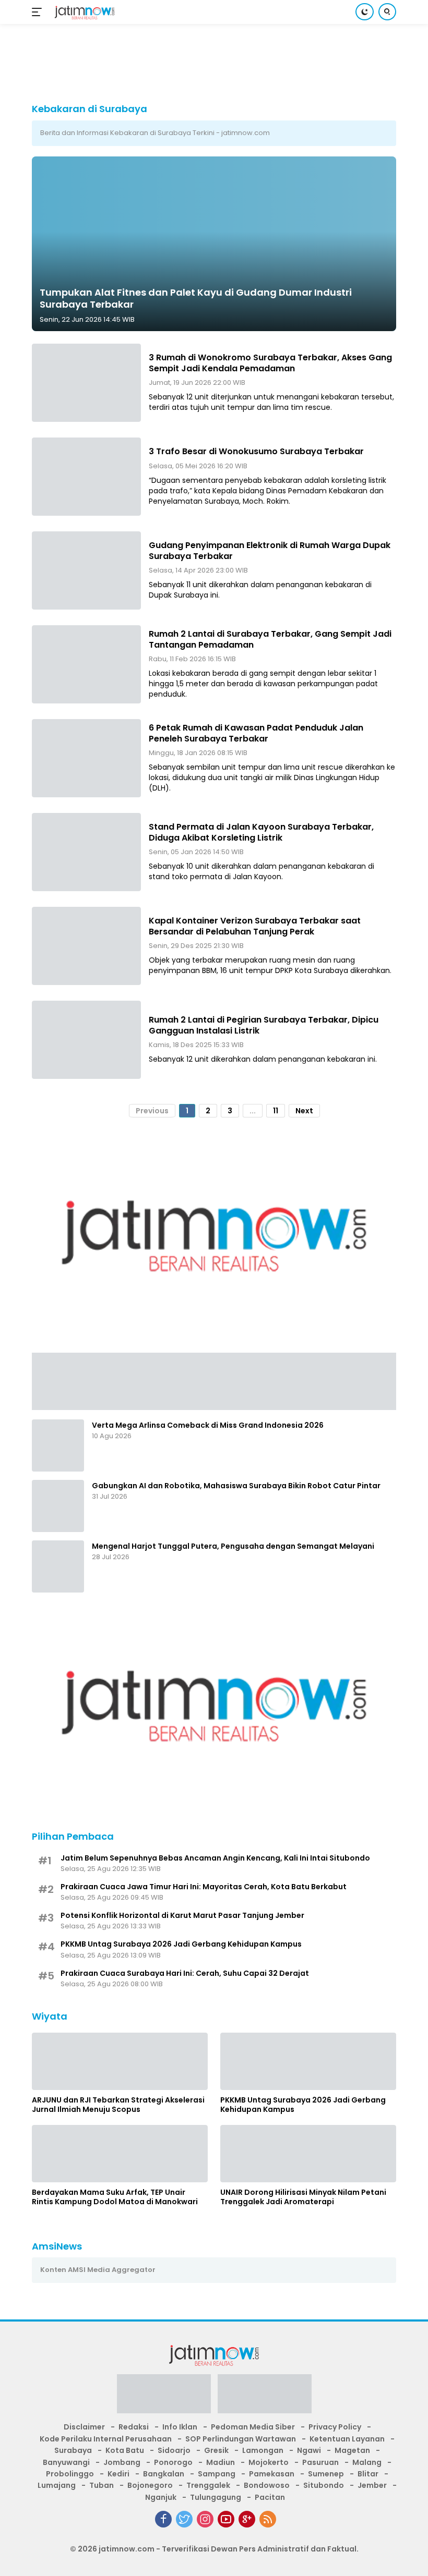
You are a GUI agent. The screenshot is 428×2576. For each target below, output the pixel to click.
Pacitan (270, 2497)
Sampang (217, 2474)
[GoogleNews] (247, 2519)
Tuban (102, 2485)
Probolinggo (70, 2474)
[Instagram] (205, 2519)
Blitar (368, 2474)
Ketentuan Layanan (347, 2439)
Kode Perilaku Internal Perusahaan (106, 2439)
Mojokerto (269, 2462)
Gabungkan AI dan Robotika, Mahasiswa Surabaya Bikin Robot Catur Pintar (236, 1486)
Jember (372, 2485)
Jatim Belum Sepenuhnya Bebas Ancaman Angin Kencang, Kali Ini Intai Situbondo (215, 1858)
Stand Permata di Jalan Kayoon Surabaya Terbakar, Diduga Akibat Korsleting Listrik (261, 832)
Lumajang (57, 2485)
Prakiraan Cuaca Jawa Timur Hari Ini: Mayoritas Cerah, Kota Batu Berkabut (204, 1887)
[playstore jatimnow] (164, 2397)
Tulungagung (216, 2497)
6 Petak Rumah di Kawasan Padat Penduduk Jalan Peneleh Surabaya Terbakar (256, 733)
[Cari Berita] (387, 12)
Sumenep (326, 2474)
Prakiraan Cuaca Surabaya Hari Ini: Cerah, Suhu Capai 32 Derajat (185, 1973)
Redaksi (134, 2427)
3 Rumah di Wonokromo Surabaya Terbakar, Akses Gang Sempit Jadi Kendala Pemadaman (270, 363)
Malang (367, 2462)
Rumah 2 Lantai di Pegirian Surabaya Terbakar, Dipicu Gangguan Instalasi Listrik (264, 1025)
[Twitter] (184, 2519)
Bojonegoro (150, 2485)
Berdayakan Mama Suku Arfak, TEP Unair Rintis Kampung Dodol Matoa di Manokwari (115, 2197)
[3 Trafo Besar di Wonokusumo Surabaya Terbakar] (86, 477)
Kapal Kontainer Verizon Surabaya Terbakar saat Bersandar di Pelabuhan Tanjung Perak (255, 926)
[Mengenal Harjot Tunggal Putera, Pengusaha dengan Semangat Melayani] (58, 1566)
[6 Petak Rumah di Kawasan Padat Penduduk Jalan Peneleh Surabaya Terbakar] (86, 758)
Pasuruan (320, 2462)
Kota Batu (125, 2450)
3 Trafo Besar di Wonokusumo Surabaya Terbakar (256, 451)
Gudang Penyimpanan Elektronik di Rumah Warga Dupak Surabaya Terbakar (270, 551)
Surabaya (73, 2450)
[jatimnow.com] (83, 12)
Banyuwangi (66, 2462)
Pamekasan (272, 2474)
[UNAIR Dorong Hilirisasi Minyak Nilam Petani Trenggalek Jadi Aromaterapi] (308, 2154)
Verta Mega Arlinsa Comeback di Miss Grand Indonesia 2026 (208, 1425)
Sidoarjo (174, 2450)
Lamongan (263, 2450)
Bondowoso (267, 2485)
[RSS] (268, 2519)
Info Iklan (180, 2427)
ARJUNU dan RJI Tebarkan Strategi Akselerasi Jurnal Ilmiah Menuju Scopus (118, 2105)
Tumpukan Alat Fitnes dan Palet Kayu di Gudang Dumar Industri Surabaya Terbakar (196, 298)
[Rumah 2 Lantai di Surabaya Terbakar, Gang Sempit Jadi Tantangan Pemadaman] (86, 664)
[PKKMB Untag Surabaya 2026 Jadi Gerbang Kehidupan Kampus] (308, 2061)
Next (304, 1111)
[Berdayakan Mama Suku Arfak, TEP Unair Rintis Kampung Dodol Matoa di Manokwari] (120, 2154)
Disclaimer (84, 2427)
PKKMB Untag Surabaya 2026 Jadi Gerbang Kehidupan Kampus (181, 1944)
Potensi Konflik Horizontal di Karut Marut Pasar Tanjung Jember (182, 1915)
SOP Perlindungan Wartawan (241, 2439)
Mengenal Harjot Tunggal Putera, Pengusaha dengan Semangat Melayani (233, 1546)
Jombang (122, 2462)
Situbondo (324, 2485)
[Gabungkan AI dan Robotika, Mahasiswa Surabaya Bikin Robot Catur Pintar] (58, 1506)
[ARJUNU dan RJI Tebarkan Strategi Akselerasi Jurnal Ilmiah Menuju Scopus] (120, 2061)
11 (276, 1111)
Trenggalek (208, 2485)
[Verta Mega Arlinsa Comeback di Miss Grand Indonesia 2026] (58, 1445)
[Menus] (39, 12)
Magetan (352, 2450)
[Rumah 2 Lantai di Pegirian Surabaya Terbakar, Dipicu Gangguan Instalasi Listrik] (86, 1040)
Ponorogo (173, 2462)
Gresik (216, 2450)
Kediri (118, 2474)
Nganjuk (161, 2497)
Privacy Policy (335, 2427)
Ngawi (309, 2450)
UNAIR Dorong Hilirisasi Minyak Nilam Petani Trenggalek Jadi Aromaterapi (303, 2197)
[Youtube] (226, 2519)
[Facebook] (163, 2519)
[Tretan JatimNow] (214, 1380)
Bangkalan (164, 2474)
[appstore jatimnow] (265, 2397)
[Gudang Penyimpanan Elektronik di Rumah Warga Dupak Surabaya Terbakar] (86, 570)
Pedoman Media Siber (253, 2427)
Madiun (221, 2462)
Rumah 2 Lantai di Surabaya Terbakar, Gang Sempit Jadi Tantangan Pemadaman (270, 639)
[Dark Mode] (365, 12)
